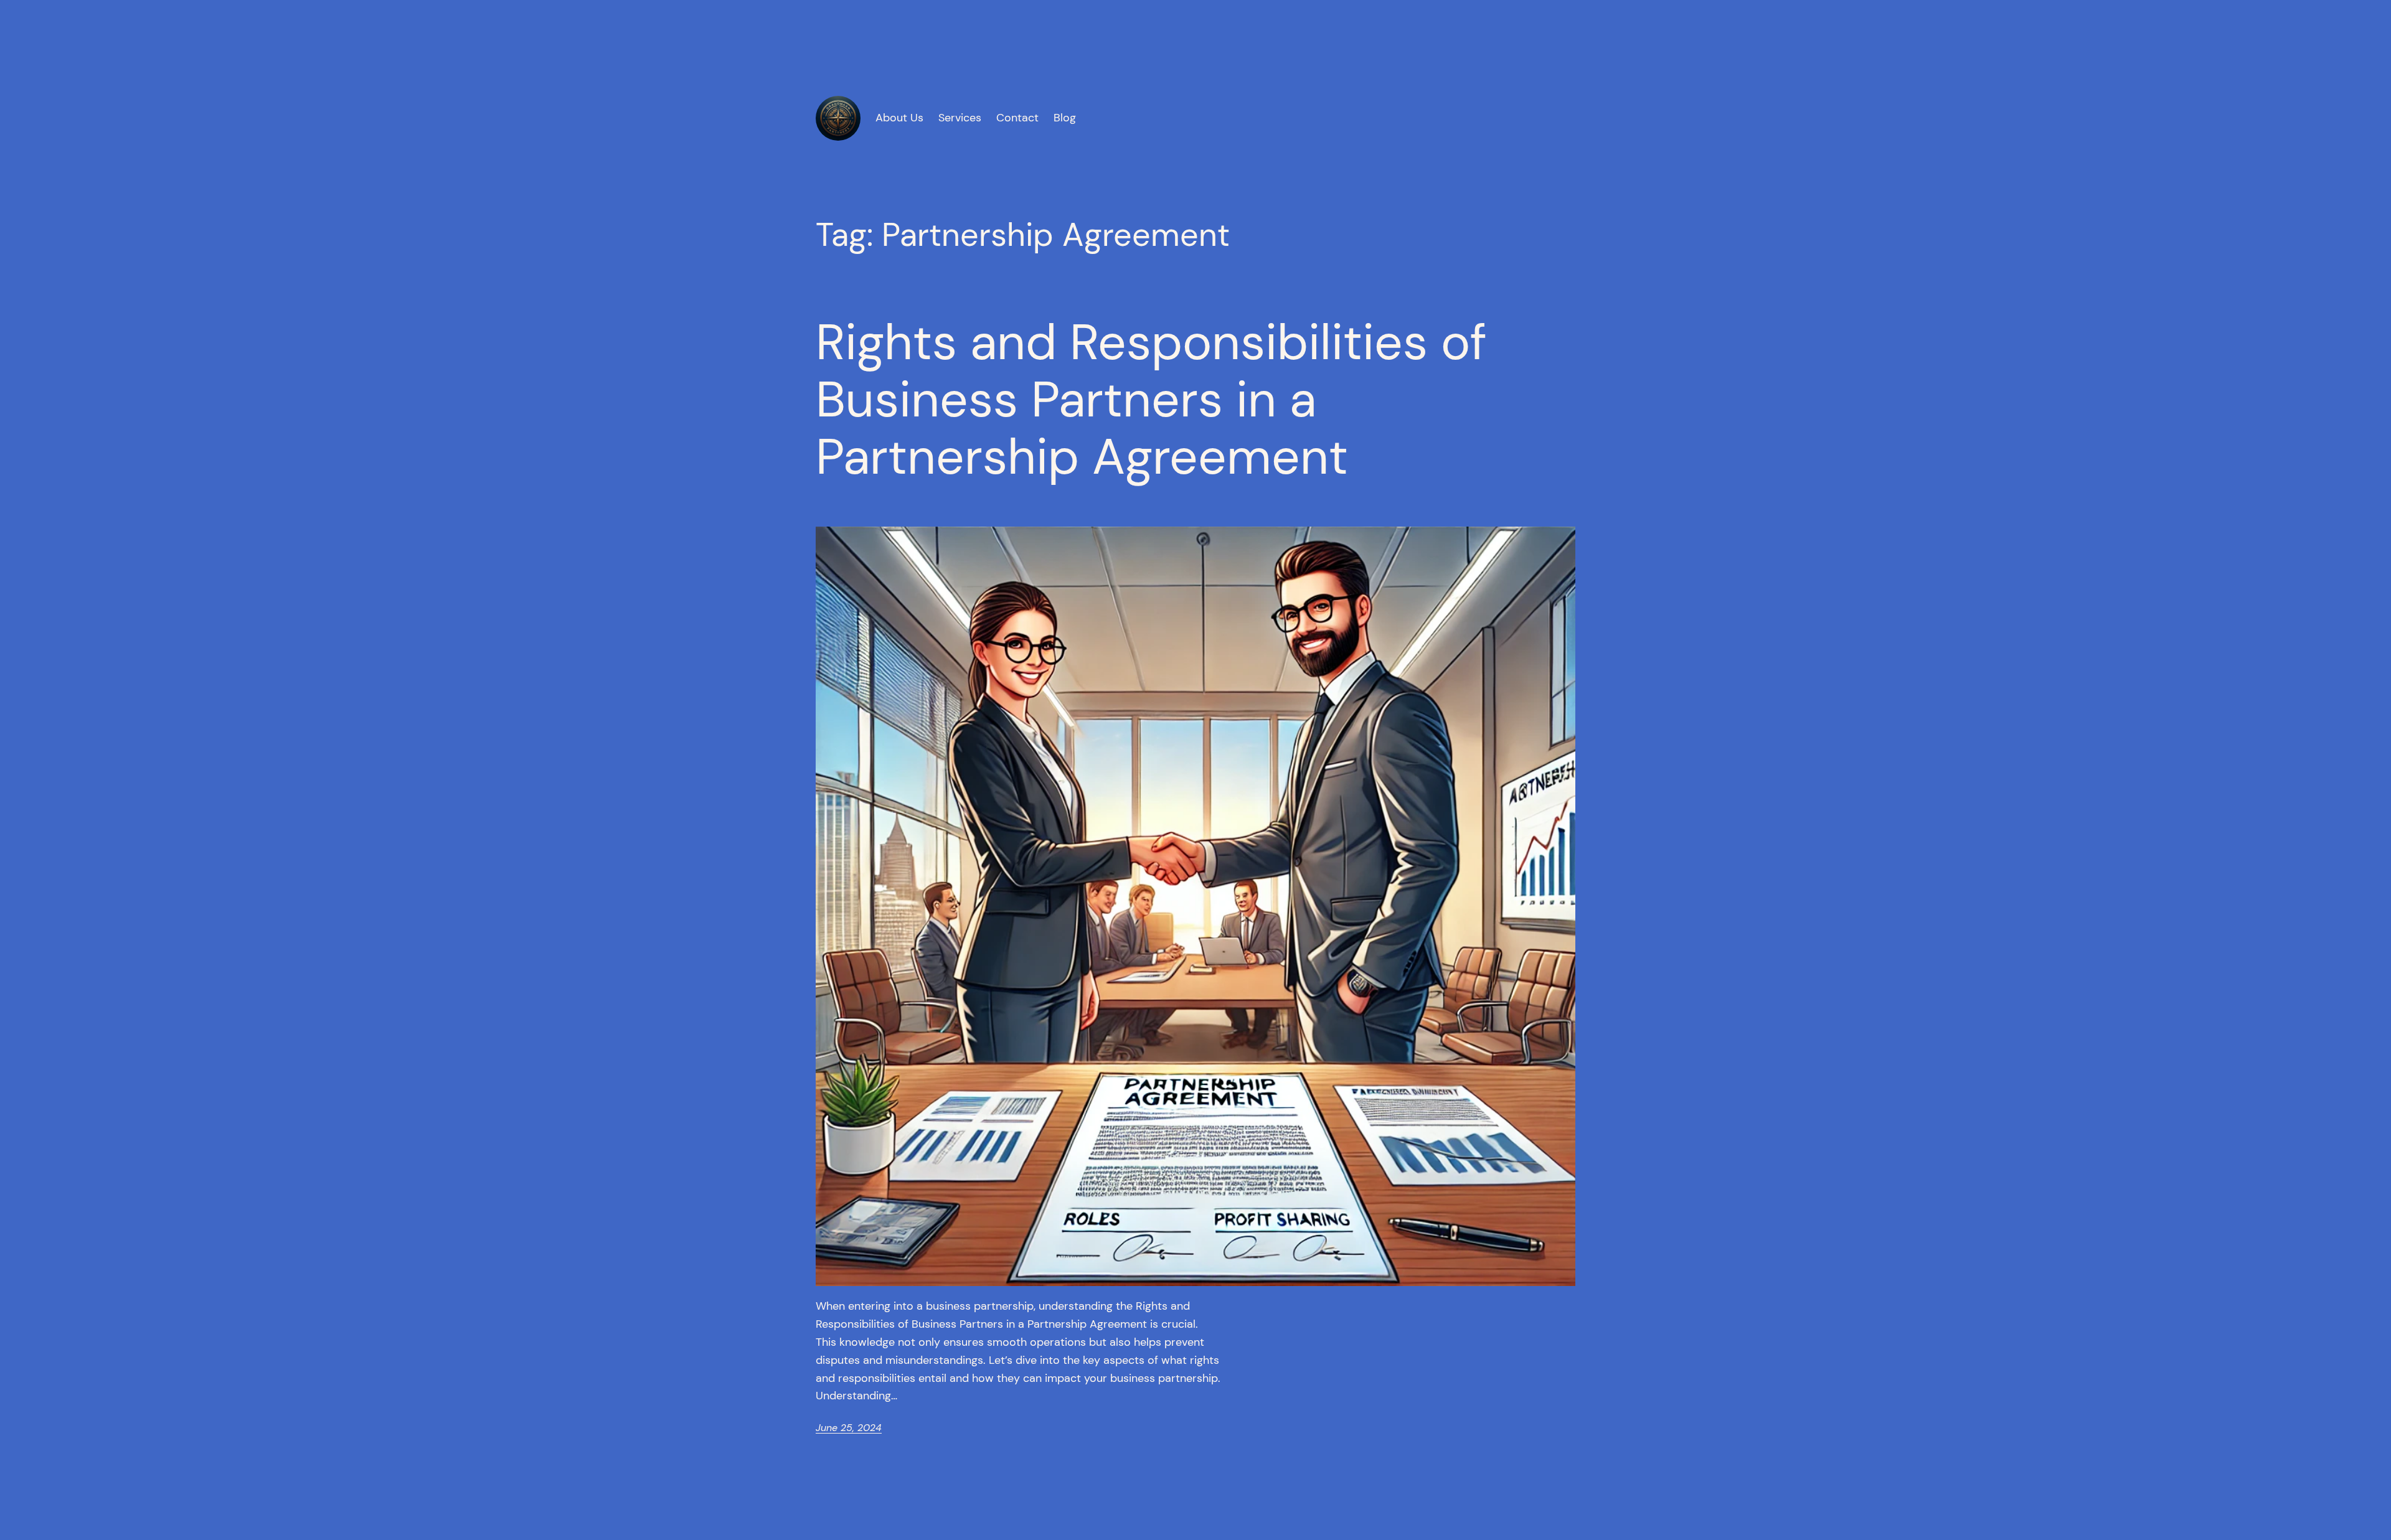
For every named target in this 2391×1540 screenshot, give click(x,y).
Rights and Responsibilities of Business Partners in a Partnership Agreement (1151, 400)
